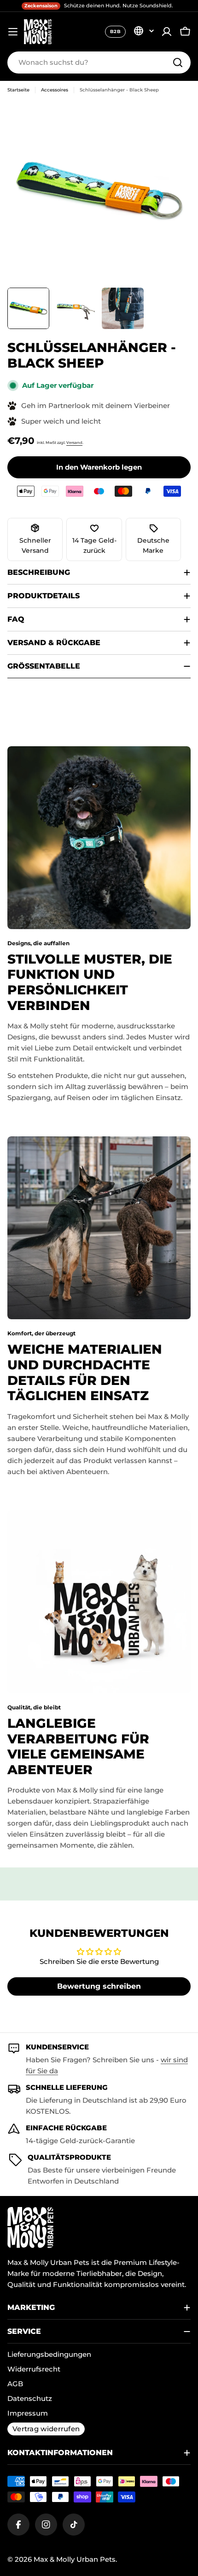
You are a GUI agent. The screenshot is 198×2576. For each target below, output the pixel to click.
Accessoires (55, 90)
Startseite (18, 90)
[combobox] (99, 62)
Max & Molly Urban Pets (75, 2559)
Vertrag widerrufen (46, 2429)
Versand (74, 443)
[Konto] (167, 32)
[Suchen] (178, 62)
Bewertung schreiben (99, 1986)
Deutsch (144, 31)
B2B (115, 31)
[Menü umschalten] (13, 32)
